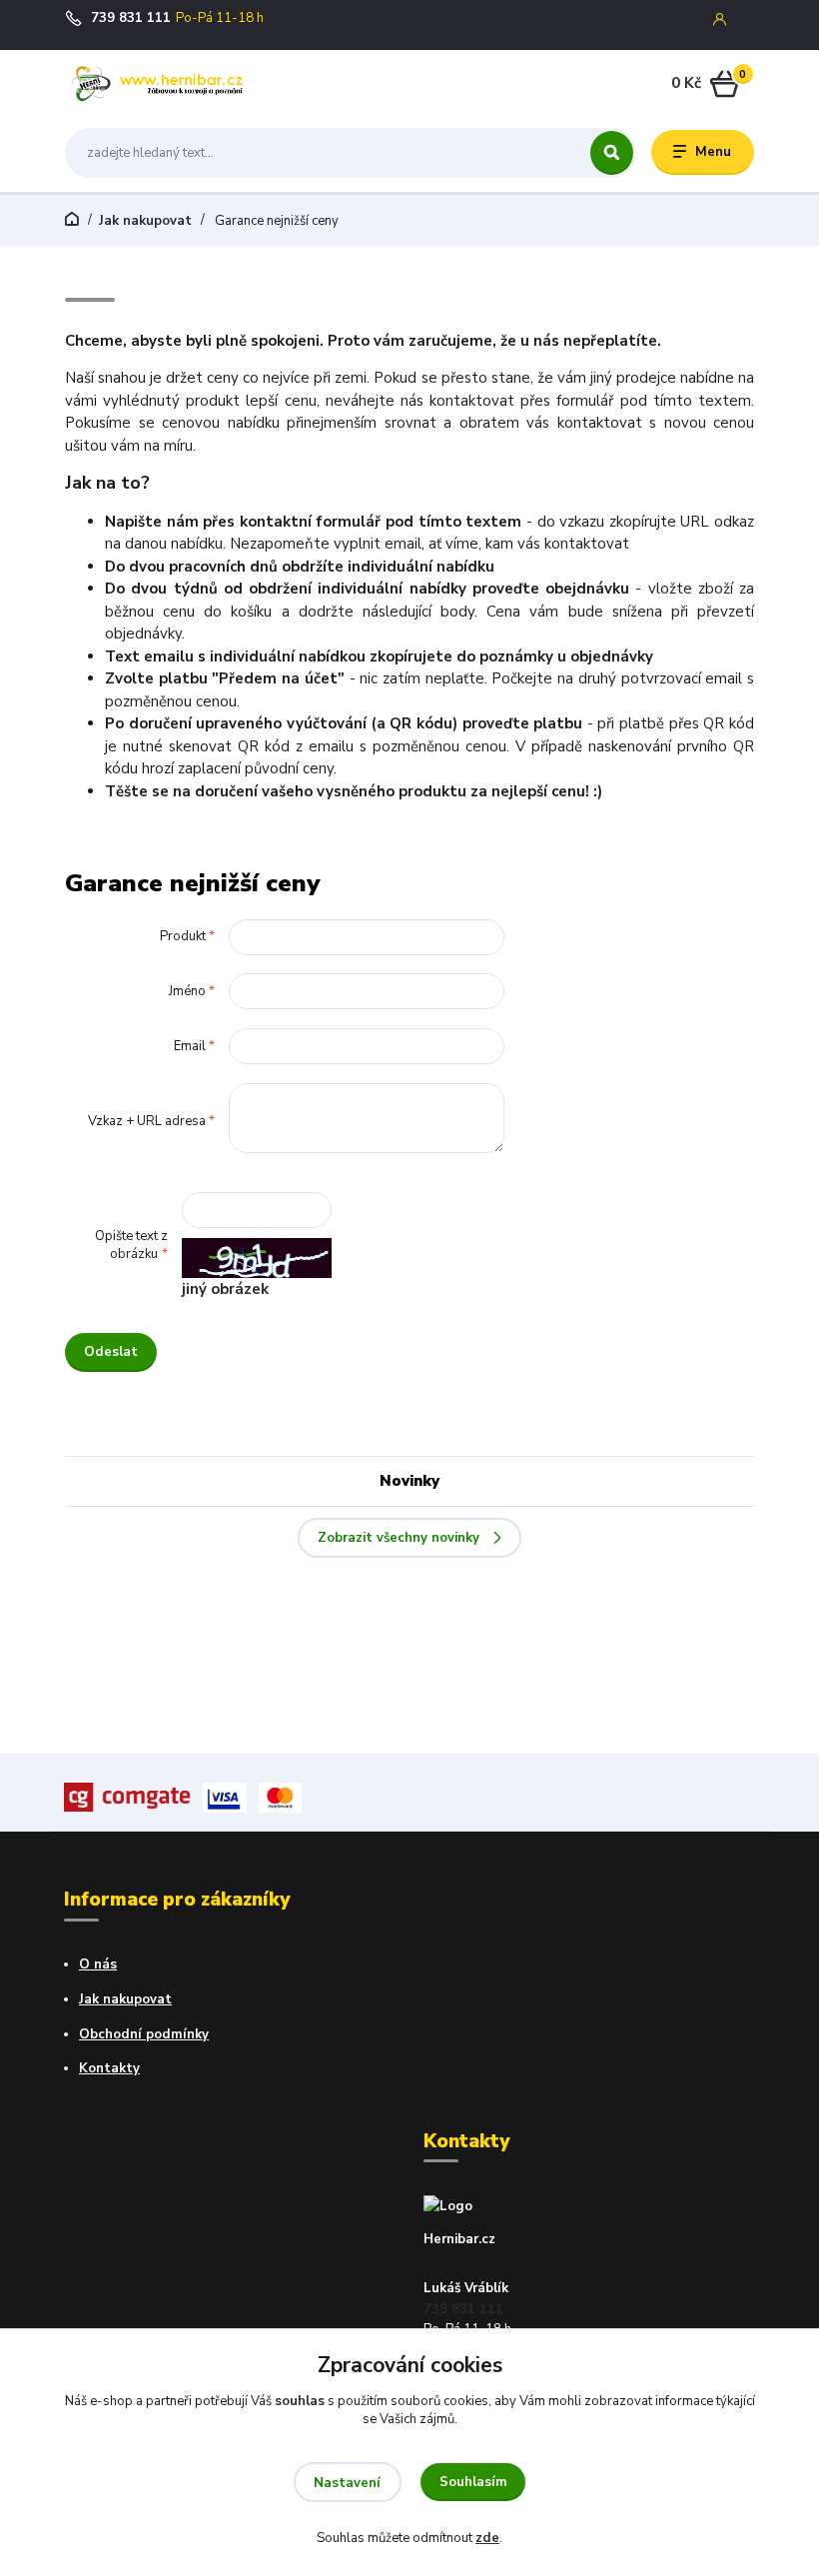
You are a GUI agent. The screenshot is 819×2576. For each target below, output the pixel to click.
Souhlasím (473, 2482)
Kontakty (109, 2068)
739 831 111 (131, 18)
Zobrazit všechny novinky (399, 1538)
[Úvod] (159, 84)
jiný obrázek (225, 1289)
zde (487, 2538)
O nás (98, 1964)
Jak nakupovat (145, 221)
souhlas (300, 2401)
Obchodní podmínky (144, 2034)
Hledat (612, 153)
